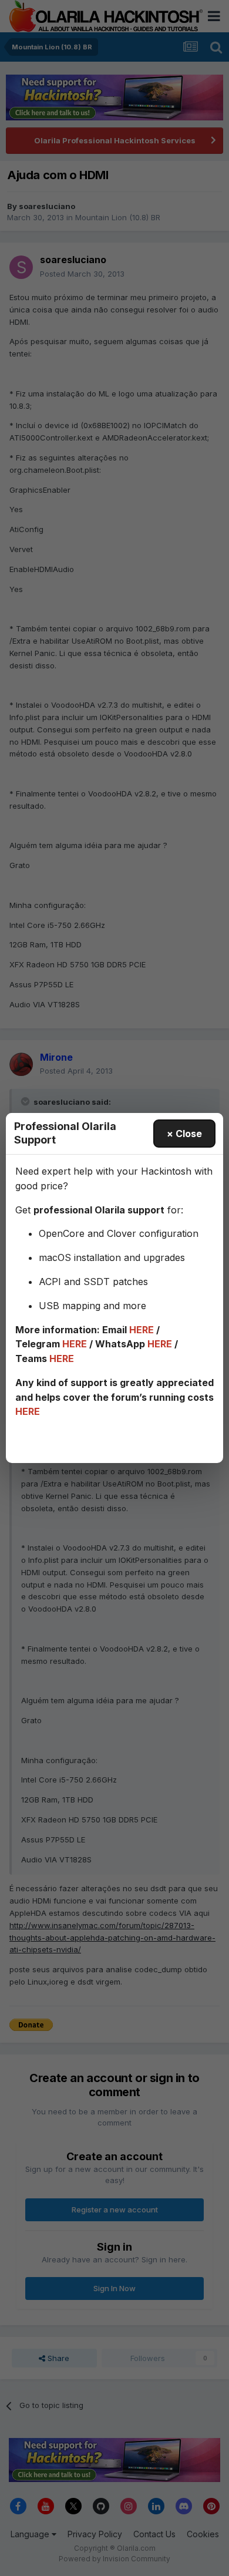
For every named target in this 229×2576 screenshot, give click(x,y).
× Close (184, 1134)
